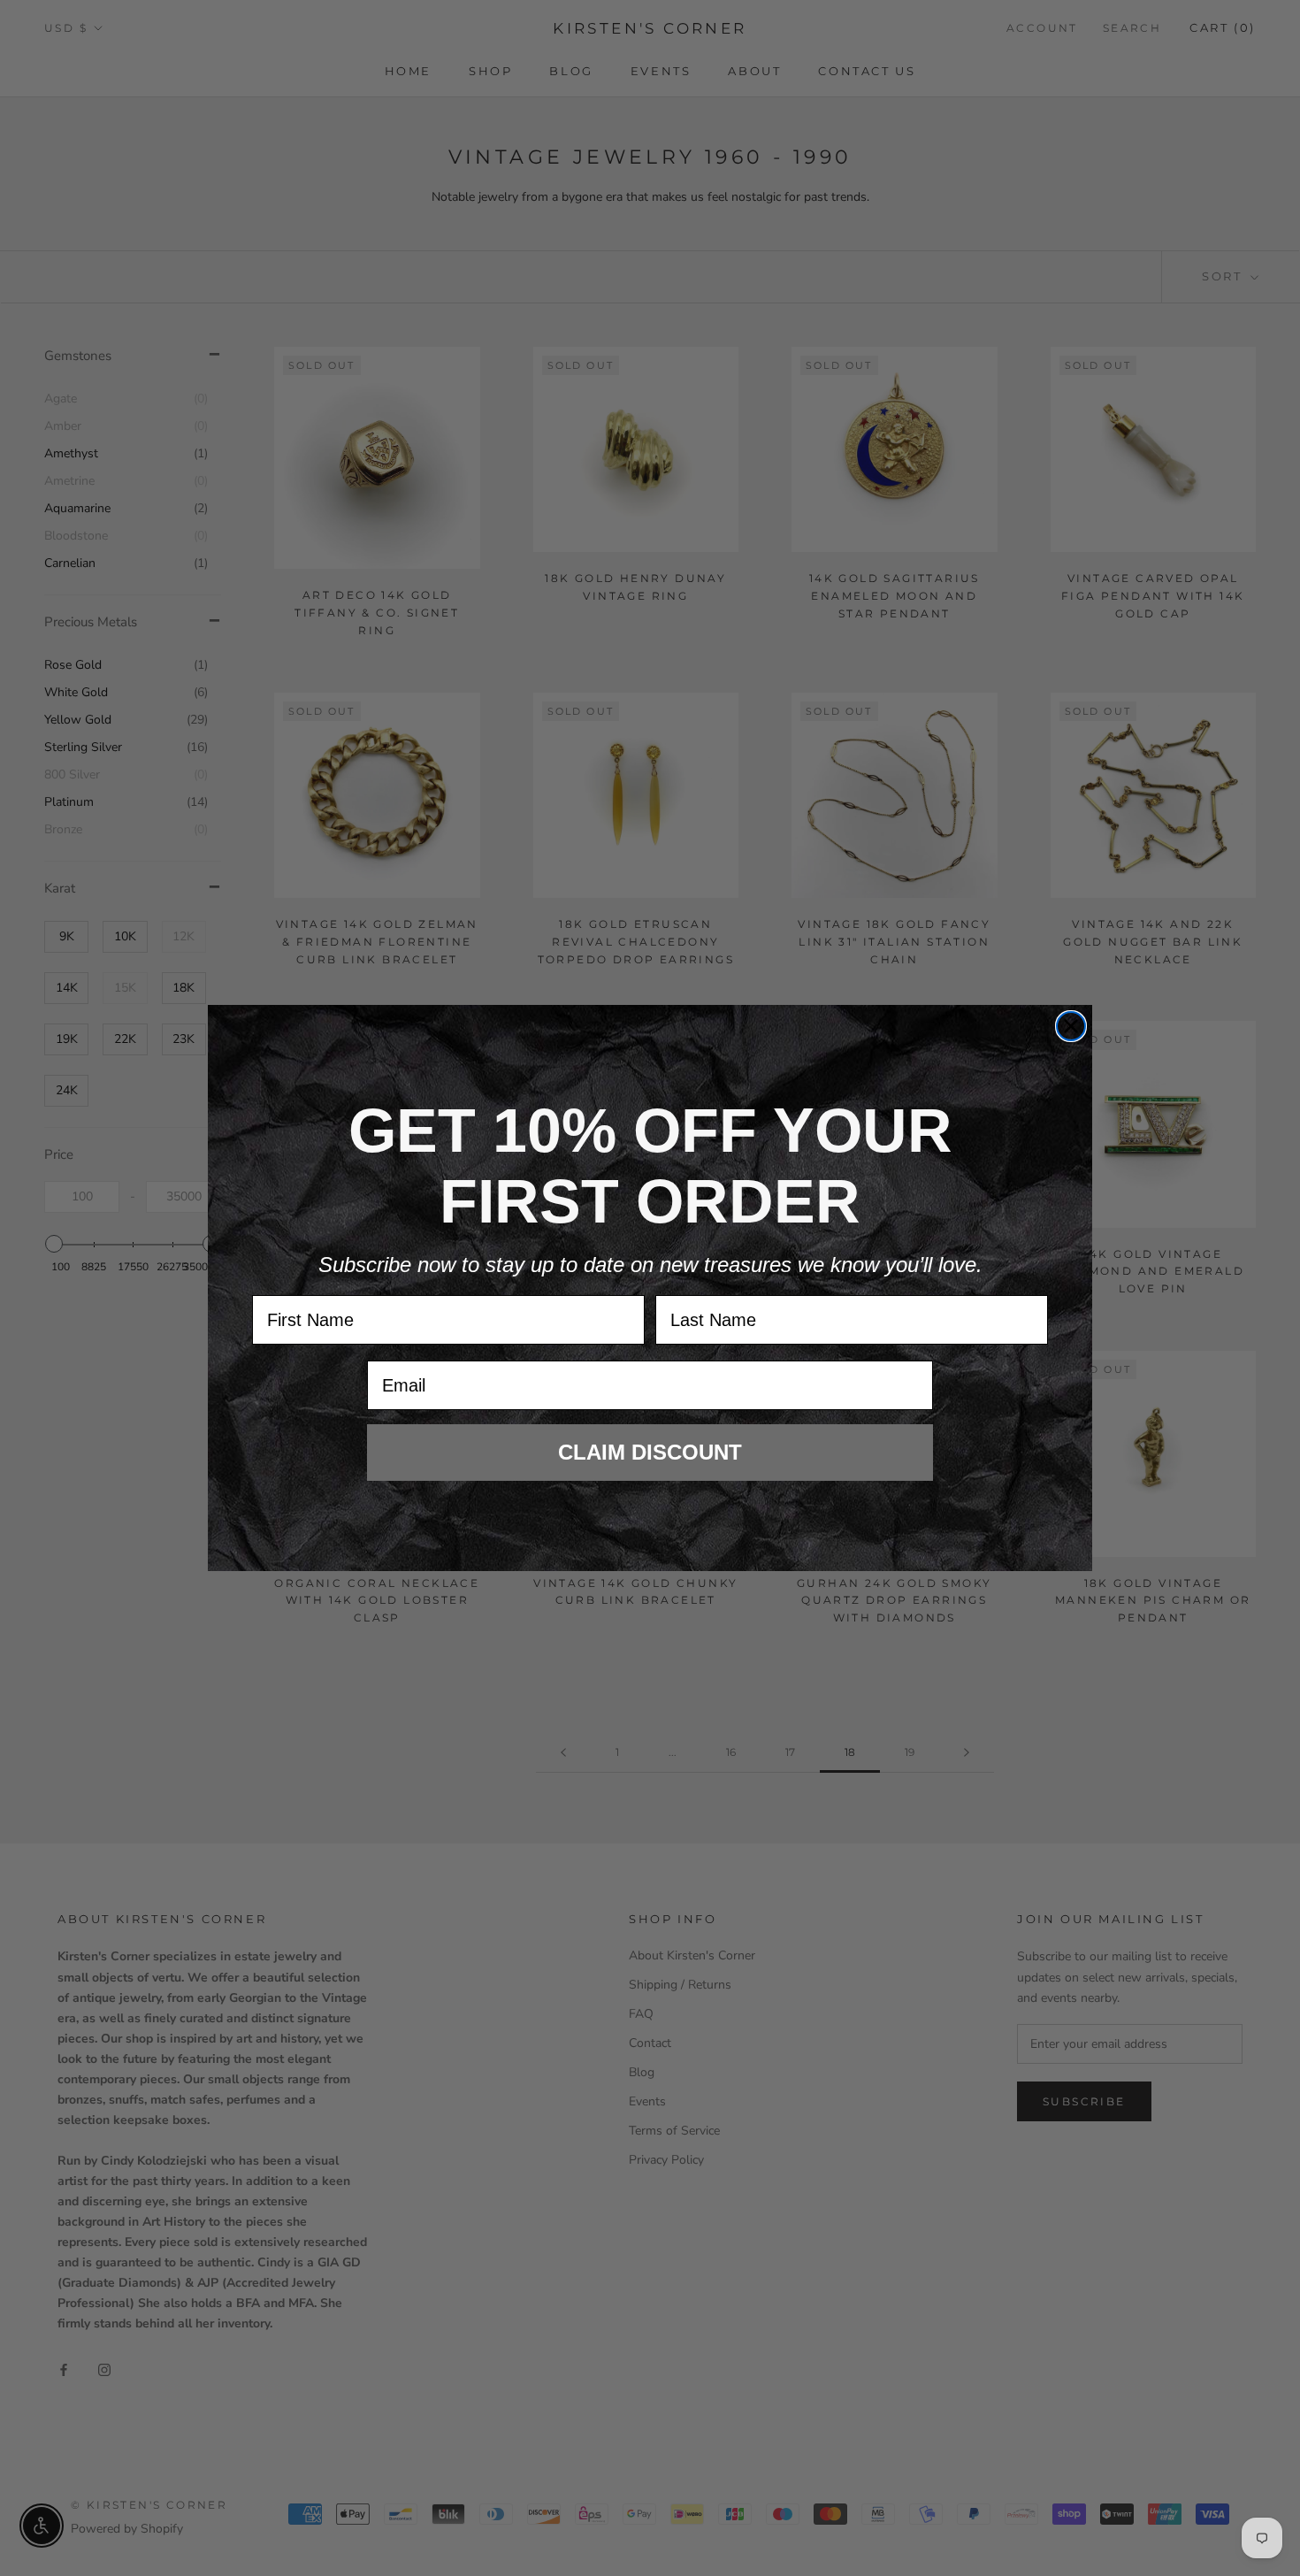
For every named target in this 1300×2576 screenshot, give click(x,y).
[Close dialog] (1071, 1026)
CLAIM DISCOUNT (650, 1452)
